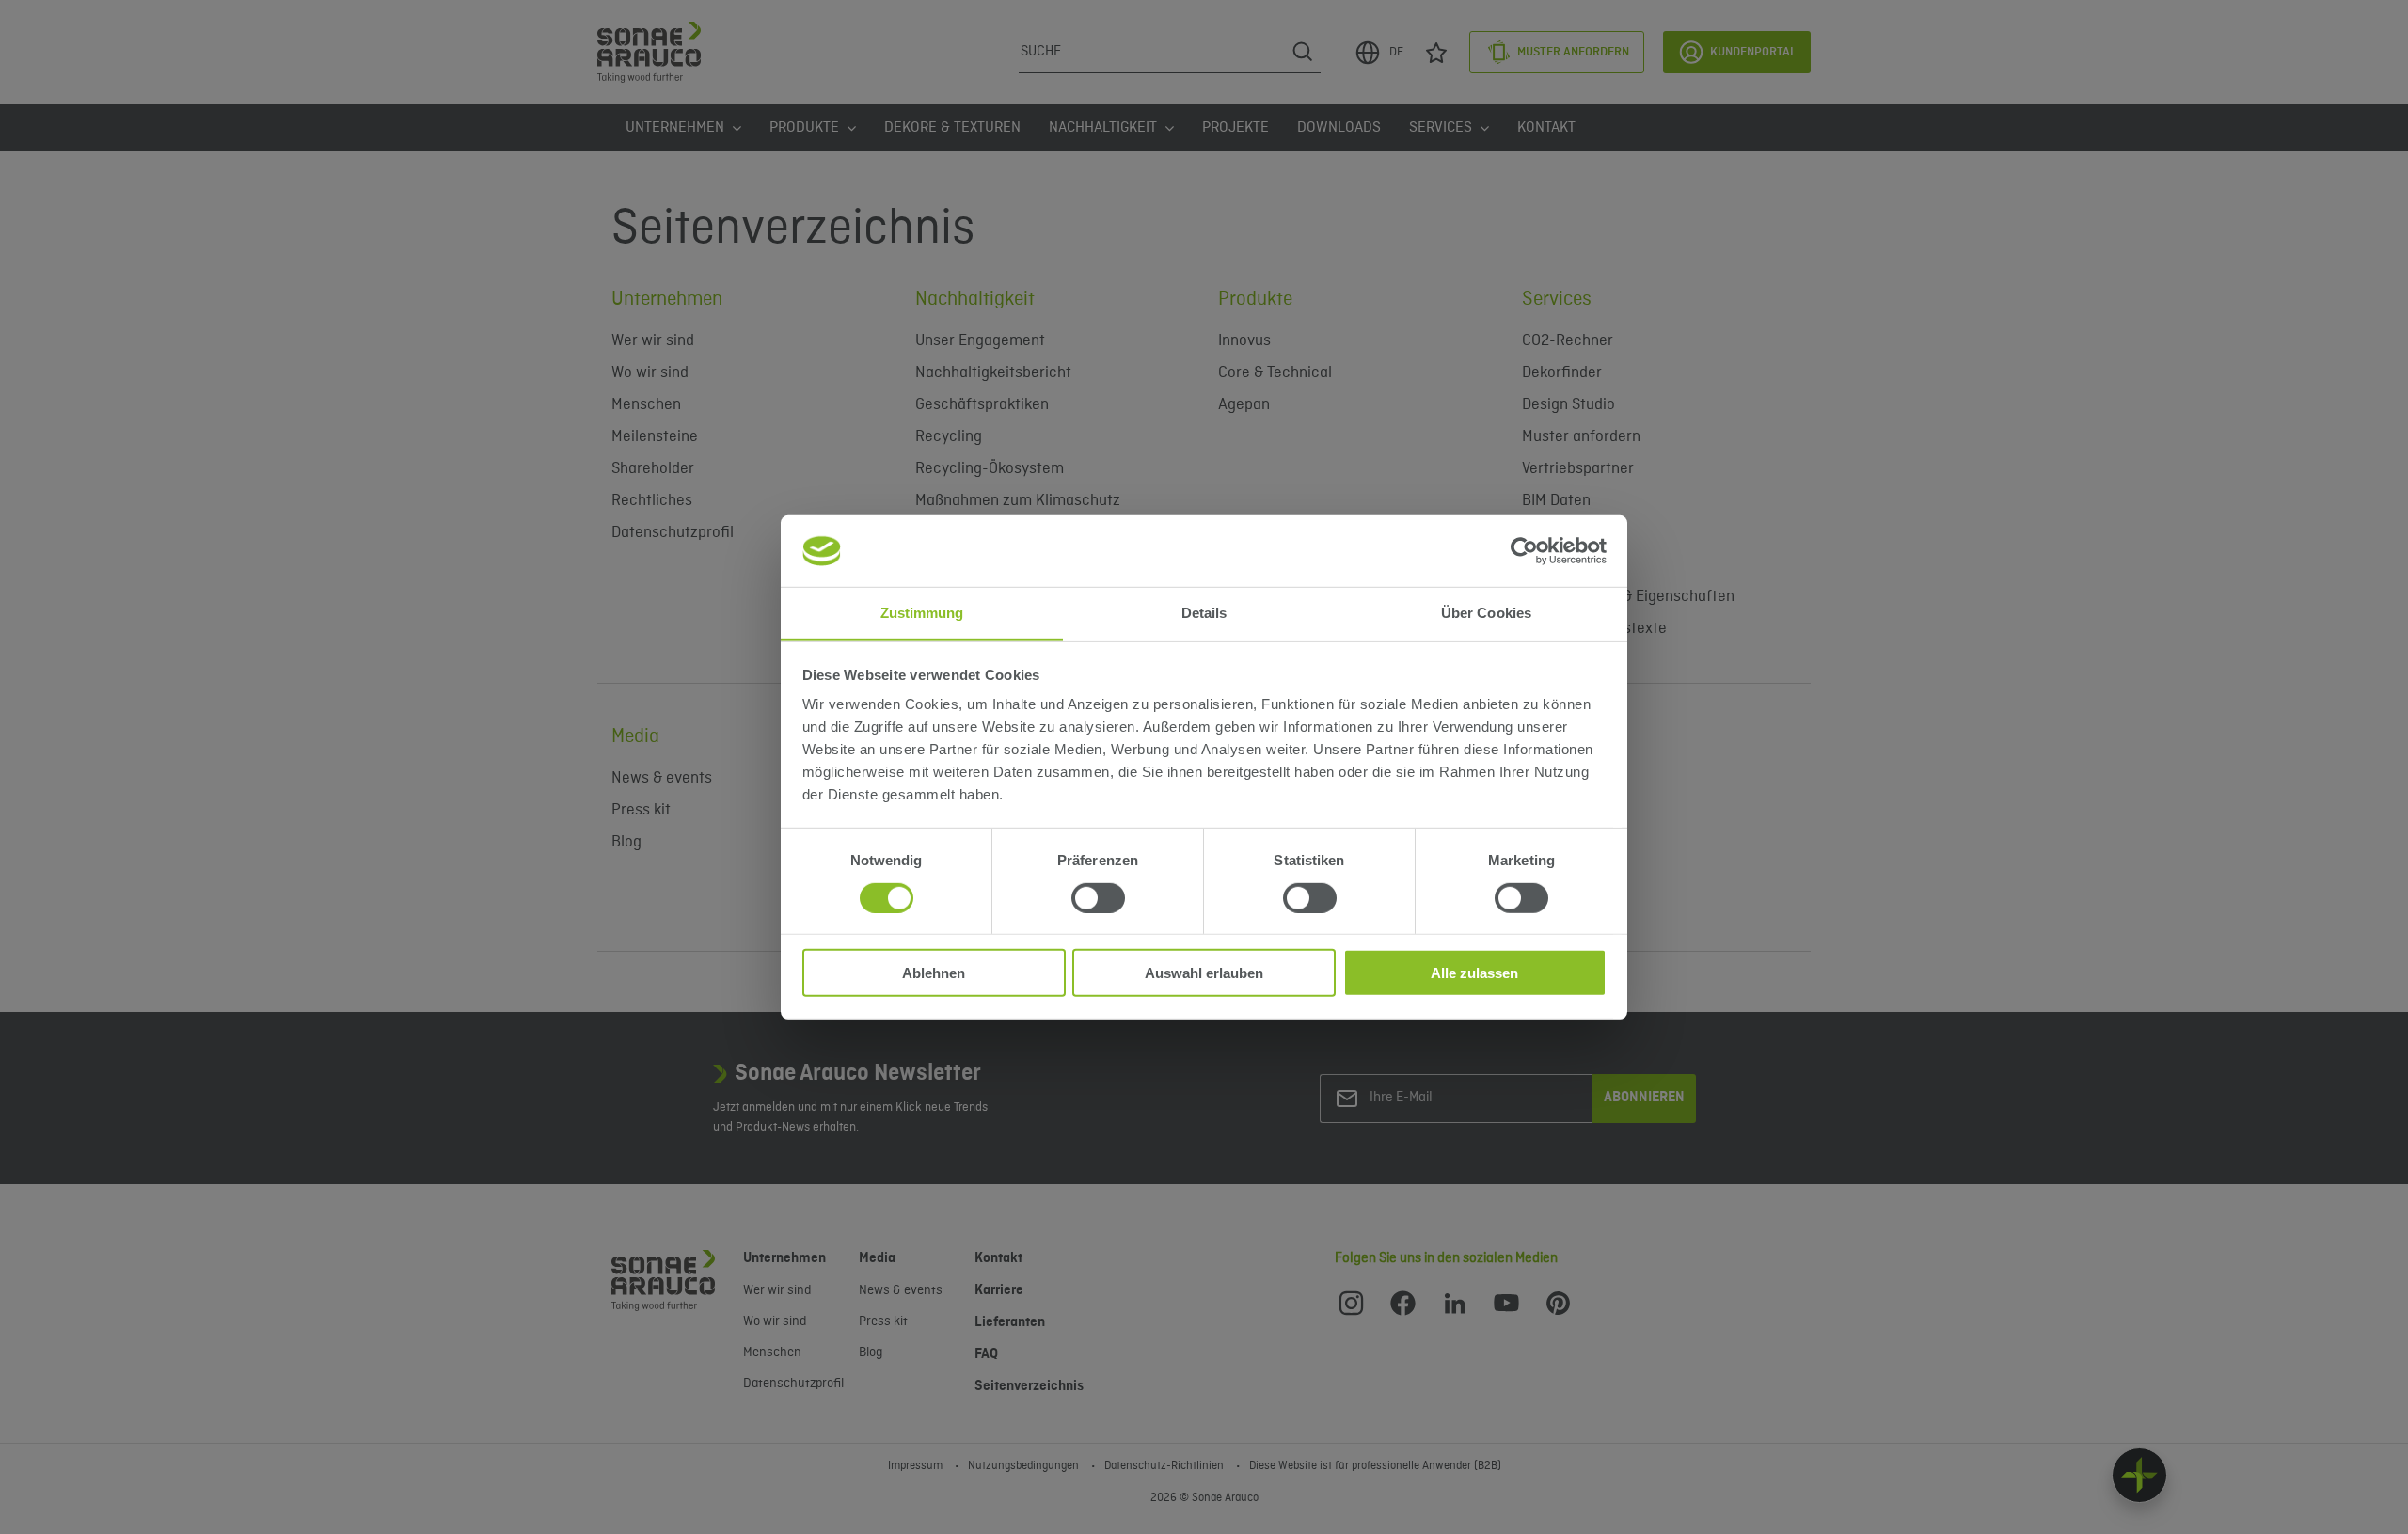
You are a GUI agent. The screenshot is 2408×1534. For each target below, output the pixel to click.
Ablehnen (934, 973)
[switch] (1098, 897)
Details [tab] (1204, 613)
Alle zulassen (1474, 973)
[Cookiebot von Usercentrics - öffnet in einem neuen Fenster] (1524, 551)
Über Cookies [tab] (1486, 613)
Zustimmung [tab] (922, 613)
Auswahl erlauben (1204, 973)
